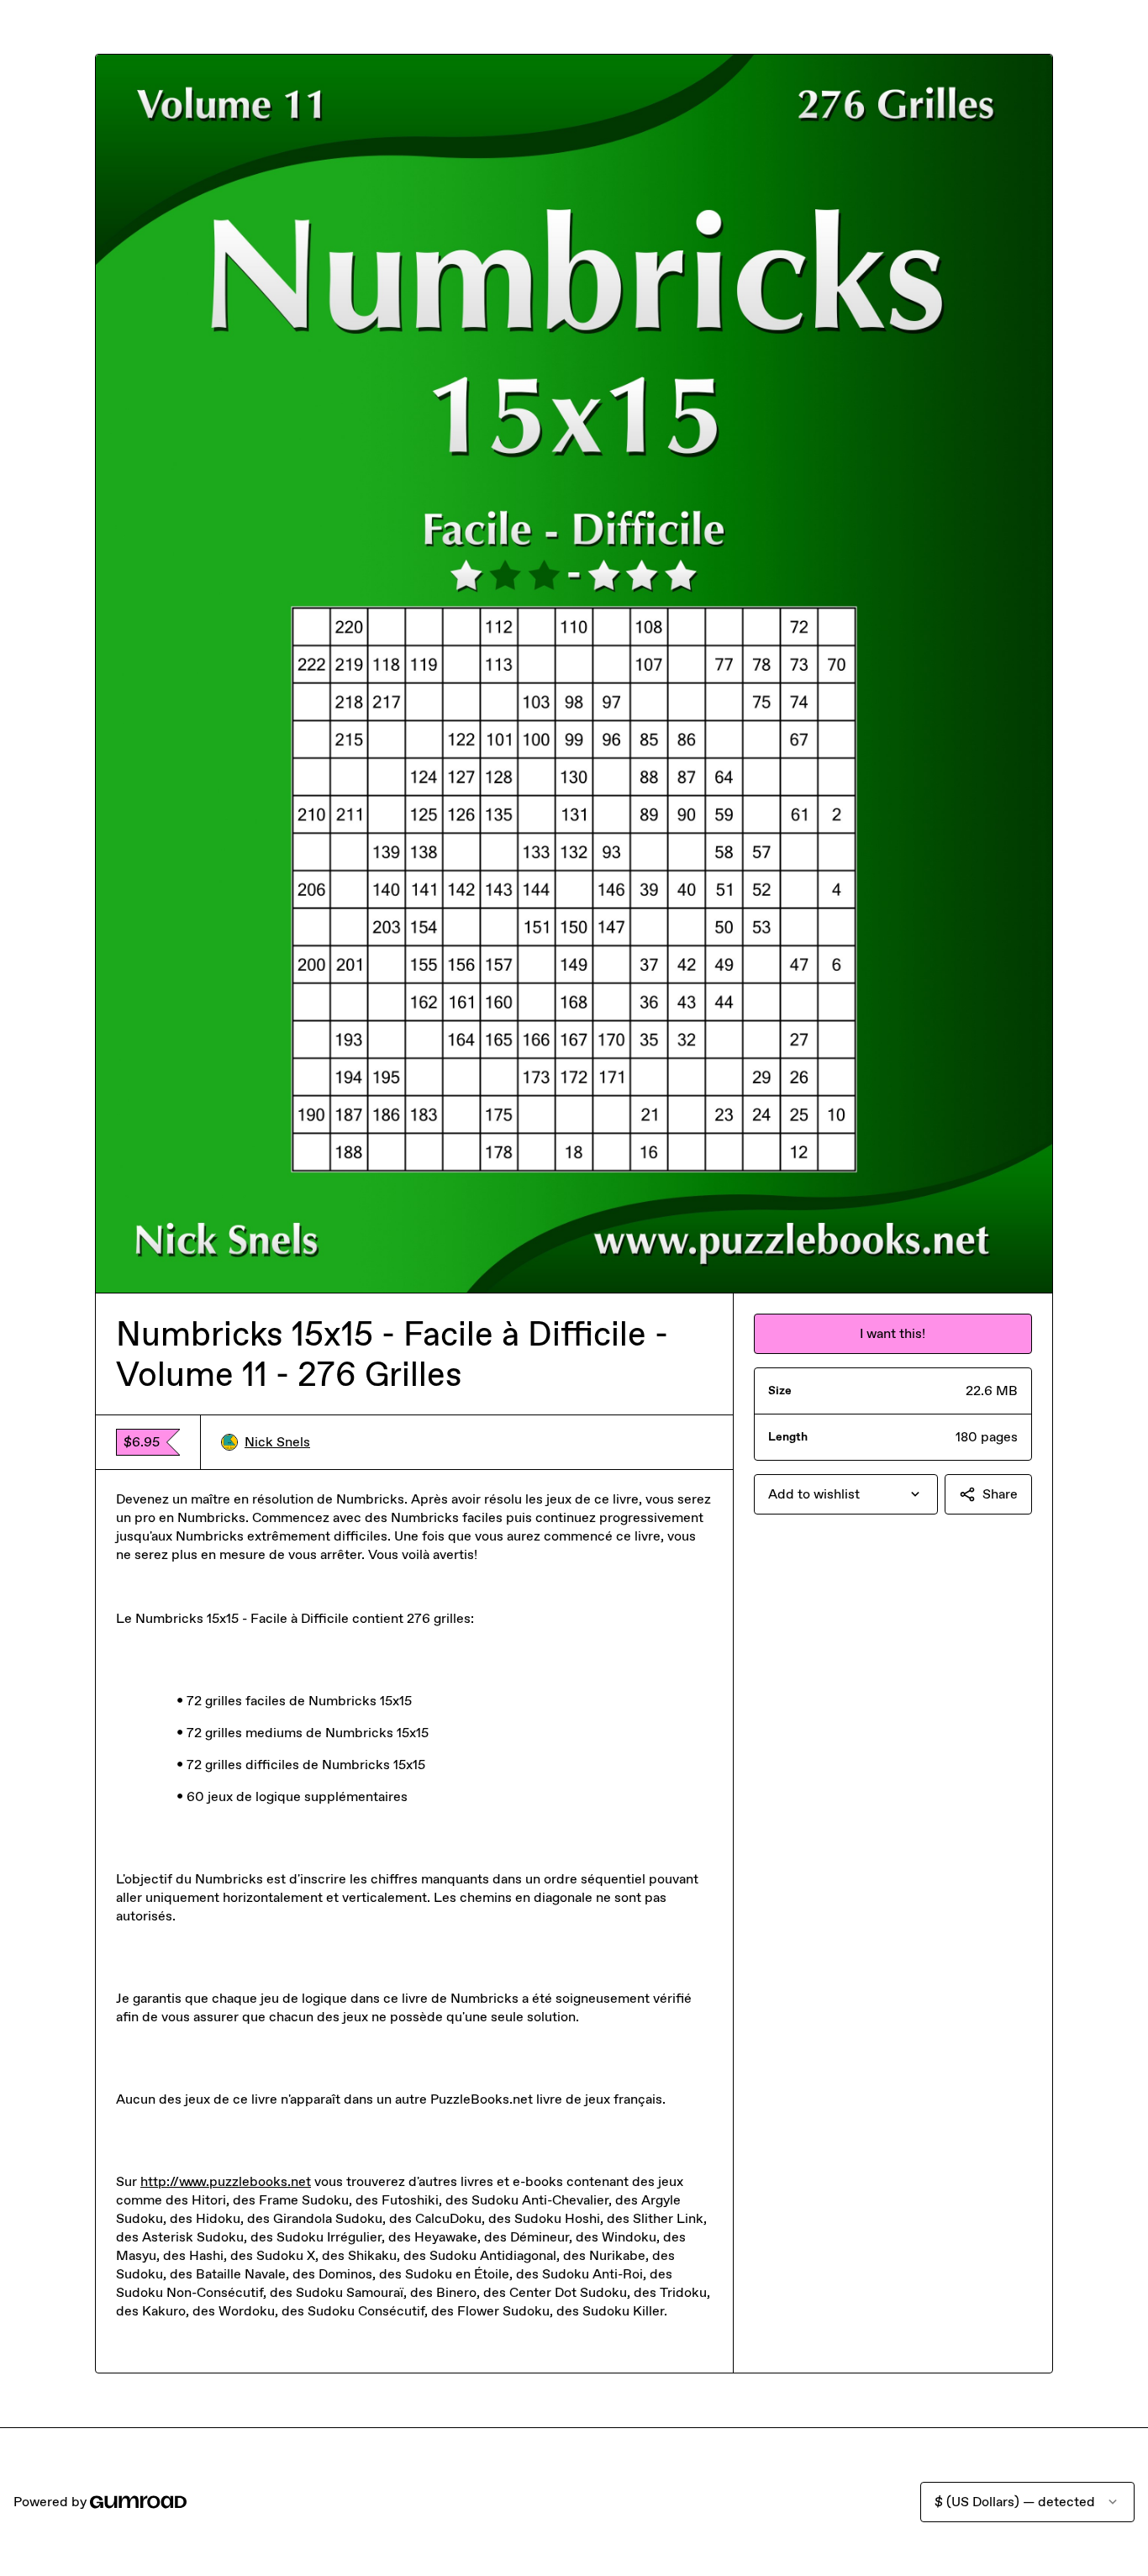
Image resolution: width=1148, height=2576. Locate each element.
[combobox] (846, 1494)
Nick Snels (277, 1442)
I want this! (893, 1333)
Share (1000, 1494)
